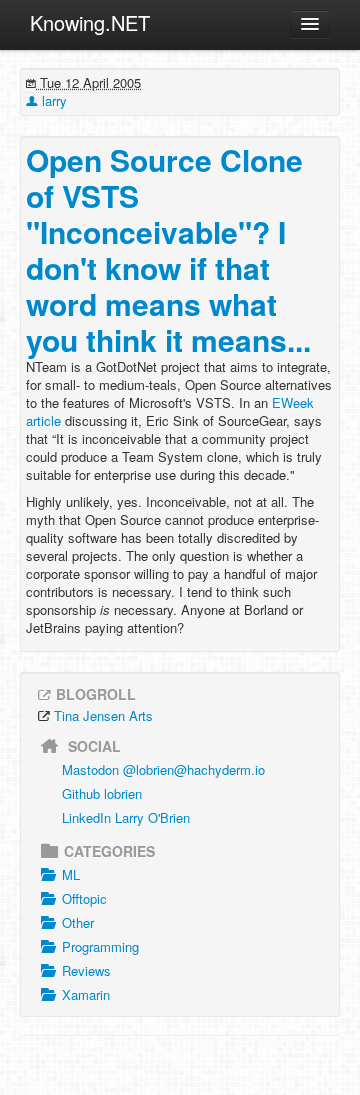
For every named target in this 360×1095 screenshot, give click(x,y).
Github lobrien (102, 793)
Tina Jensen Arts (103, 715)
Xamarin (86, 994)
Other (78, 922)
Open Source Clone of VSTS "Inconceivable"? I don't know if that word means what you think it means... (168, 249)
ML (71, 874)
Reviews (86, 970)
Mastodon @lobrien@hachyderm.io (163, 769)
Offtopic (84, 898)
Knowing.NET (90, 22)
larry (52, 100)
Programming (100, 946)
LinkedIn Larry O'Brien (126, 817)
